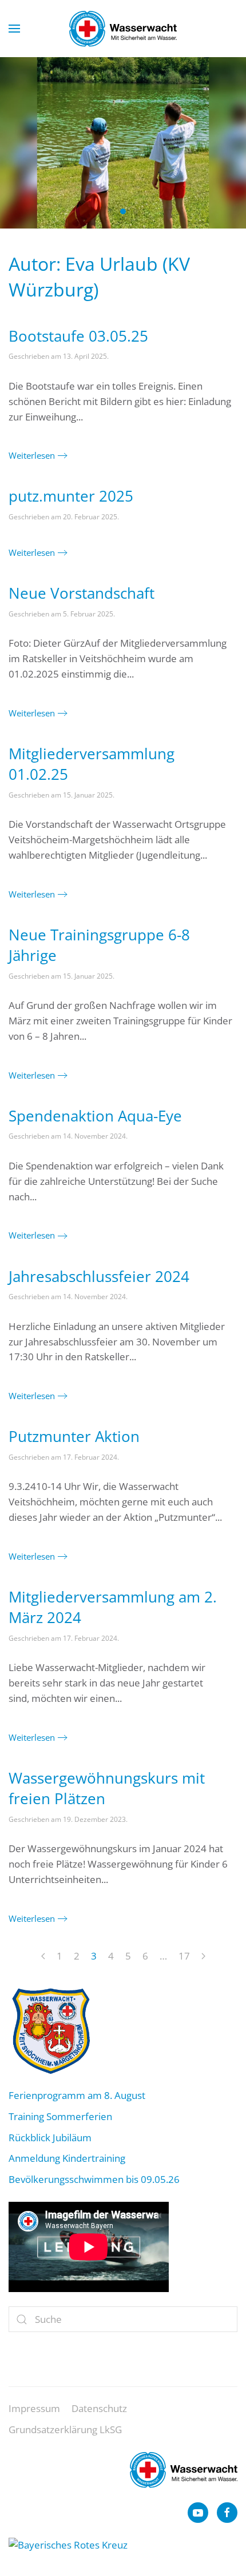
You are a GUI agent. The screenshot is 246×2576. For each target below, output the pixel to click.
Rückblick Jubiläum (50, 2138)
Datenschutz (99, 2408)
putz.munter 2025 (71, 496)
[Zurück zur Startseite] (123, 29)
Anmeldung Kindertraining (67, 2158)
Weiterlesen (32, 455)
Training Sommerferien (60, 2116)
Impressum (34, 2408)
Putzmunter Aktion (74, 1436)
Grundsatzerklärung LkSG (65, 2429)
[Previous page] (43, 1957)
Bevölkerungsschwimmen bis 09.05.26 (94, 2179)
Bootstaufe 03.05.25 (78, 336)
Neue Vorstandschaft (82, 593)
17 (184, 1956)
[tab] (110, 211)
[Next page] (203, 1957)
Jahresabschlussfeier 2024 (99, 1276)
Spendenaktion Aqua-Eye (95, 1116)
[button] (14, 29)
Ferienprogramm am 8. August (77, 2095)
